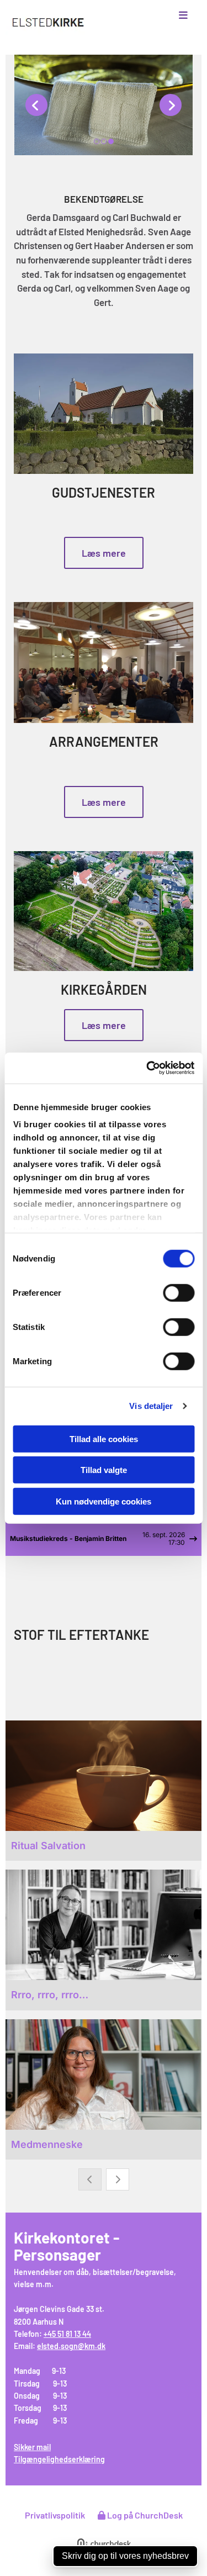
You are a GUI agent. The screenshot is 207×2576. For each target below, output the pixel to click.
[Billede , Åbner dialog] (104, 105)
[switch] (179, 1292)
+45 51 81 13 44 (67, 2334)
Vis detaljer (151, 1406)
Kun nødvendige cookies (104, 1501)
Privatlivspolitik (55, 2515)
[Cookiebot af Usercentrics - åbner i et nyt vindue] (147, 1068)
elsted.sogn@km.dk (71, 2346)
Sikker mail (32, 2447)
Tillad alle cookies (104, 1439)
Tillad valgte (104, 1470)
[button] (173, 15)
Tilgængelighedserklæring (59, 2459)
